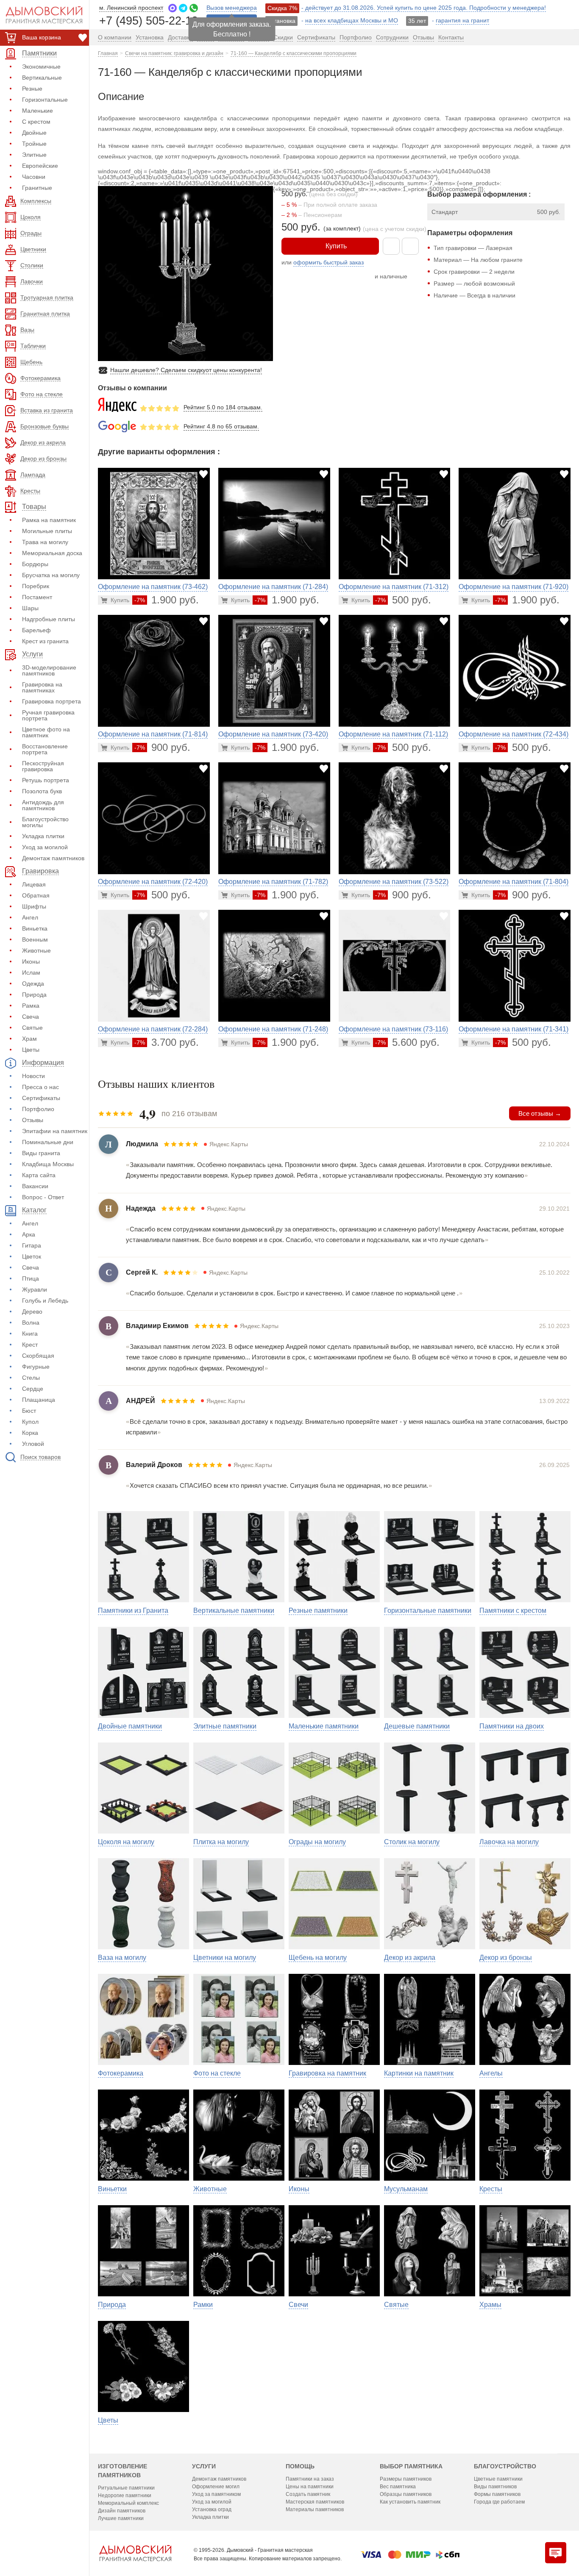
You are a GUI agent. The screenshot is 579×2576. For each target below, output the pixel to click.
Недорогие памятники (125, 2495)
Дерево (32, 1312)
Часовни (34, 177)
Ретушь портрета (46, 780)
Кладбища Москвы (48, 1164)
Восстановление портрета (45, 749)
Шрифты (34, 906)
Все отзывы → (540, 1113)
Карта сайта (39, 1175)
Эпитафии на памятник (55, 1131)
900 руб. (162, 747)
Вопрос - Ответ (43, 1197)
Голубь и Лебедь (45, 1301)
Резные (32, 89)
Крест (30, 1345)
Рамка (31, 1006)
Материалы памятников (315, 2509)
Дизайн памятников (122, 2511)
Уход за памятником (216, 2494)
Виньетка (35, 928)
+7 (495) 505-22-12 (149, 20)
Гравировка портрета (51, 701)
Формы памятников (497, 2494)
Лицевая (34, 884)
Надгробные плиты (49, 619)
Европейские (40, 166)
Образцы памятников (406, 2494)
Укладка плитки (43, 836)
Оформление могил (216, 2487)
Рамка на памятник (49, 520)
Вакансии (35, 1186)
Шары (30, 608)
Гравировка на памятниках (42, 687)
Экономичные (41, 67)
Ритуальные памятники (126, 2488)
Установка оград (212, 2509)
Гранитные (37, 188)
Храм (29, 1039)
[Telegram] (183, 8)
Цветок (32, 1256)
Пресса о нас (40, 1087)
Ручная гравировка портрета (48, 715)
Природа (34, 995)
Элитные (34, 155)
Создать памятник (308, 2494)
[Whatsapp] (194, 8)
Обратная (36, 895)
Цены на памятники (310, 2487)
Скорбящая (38, 1356)
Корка (30, 1433)
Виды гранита (41, 1153)
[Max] (173, 8)
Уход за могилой (45, 847)
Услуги (204, 2466)
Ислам (31, 973)
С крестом (36, 122)
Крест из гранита (45, 641)
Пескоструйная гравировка (43, 766)
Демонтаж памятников (53, 858)
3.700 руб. (167, 1042)
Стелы (31, 1378)
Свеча (31, 1017)
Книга (30, 1334)
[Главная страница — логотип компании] (135, 2553)
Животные (36, 950)
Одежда (33, 984)
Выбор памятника (411, 2466)
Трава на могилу (45, 542)
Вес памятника (398, 2487)
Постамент (37, 597)
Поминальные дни (48, 1142)
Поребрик (36, 586)
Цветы (31, 1050)
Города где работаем (499, 2502)
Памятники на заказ (310, 2479)
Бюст (29, 1411)
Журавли (35, 1289)
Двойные (34, 133)
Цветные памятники (498, 2479)
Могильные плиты (47, 531)
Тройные (34, 144)
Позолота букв (42, 791)
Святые (32, 1028)
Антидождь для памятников (43, 805)
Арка (29, 1234)
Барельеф (36, 630)
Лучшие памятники (121, 2518)
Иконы (31, 961)
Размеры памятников (406, 2479)
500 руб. (403, 600)
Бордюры (35, 564)
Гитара (32, 1245)
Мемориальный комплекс (128, 2503)
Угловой (33, 1444)
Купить (336, 246)
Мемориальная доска (52, 553)
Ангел (30, 917)
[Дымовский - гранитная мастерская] (39, 15)
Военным (35, 939)
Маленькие (38, 111)
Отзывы (33, 1120)
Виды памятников (495, 2487)
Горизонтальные (45, 100)
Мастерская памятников (315, 2502)
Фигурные (36, 1367)
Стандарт (445, 212)
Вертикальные (42, 78)
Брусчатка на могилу (51, 575)
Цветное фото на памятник (46, 732)
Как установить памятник (410, 2502)
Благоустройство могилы (45, 822)
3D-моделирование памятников (49, 670)
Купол (30, 1422)
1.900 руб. (167, 600)
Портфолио (38, 1109)
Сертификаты (41, 1098)
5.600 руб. (407, 1042)
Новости (33, 1076)
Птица (31, 1278)
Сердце (33, 1389)
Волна (31, 1323)
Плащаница (39, 1400)
